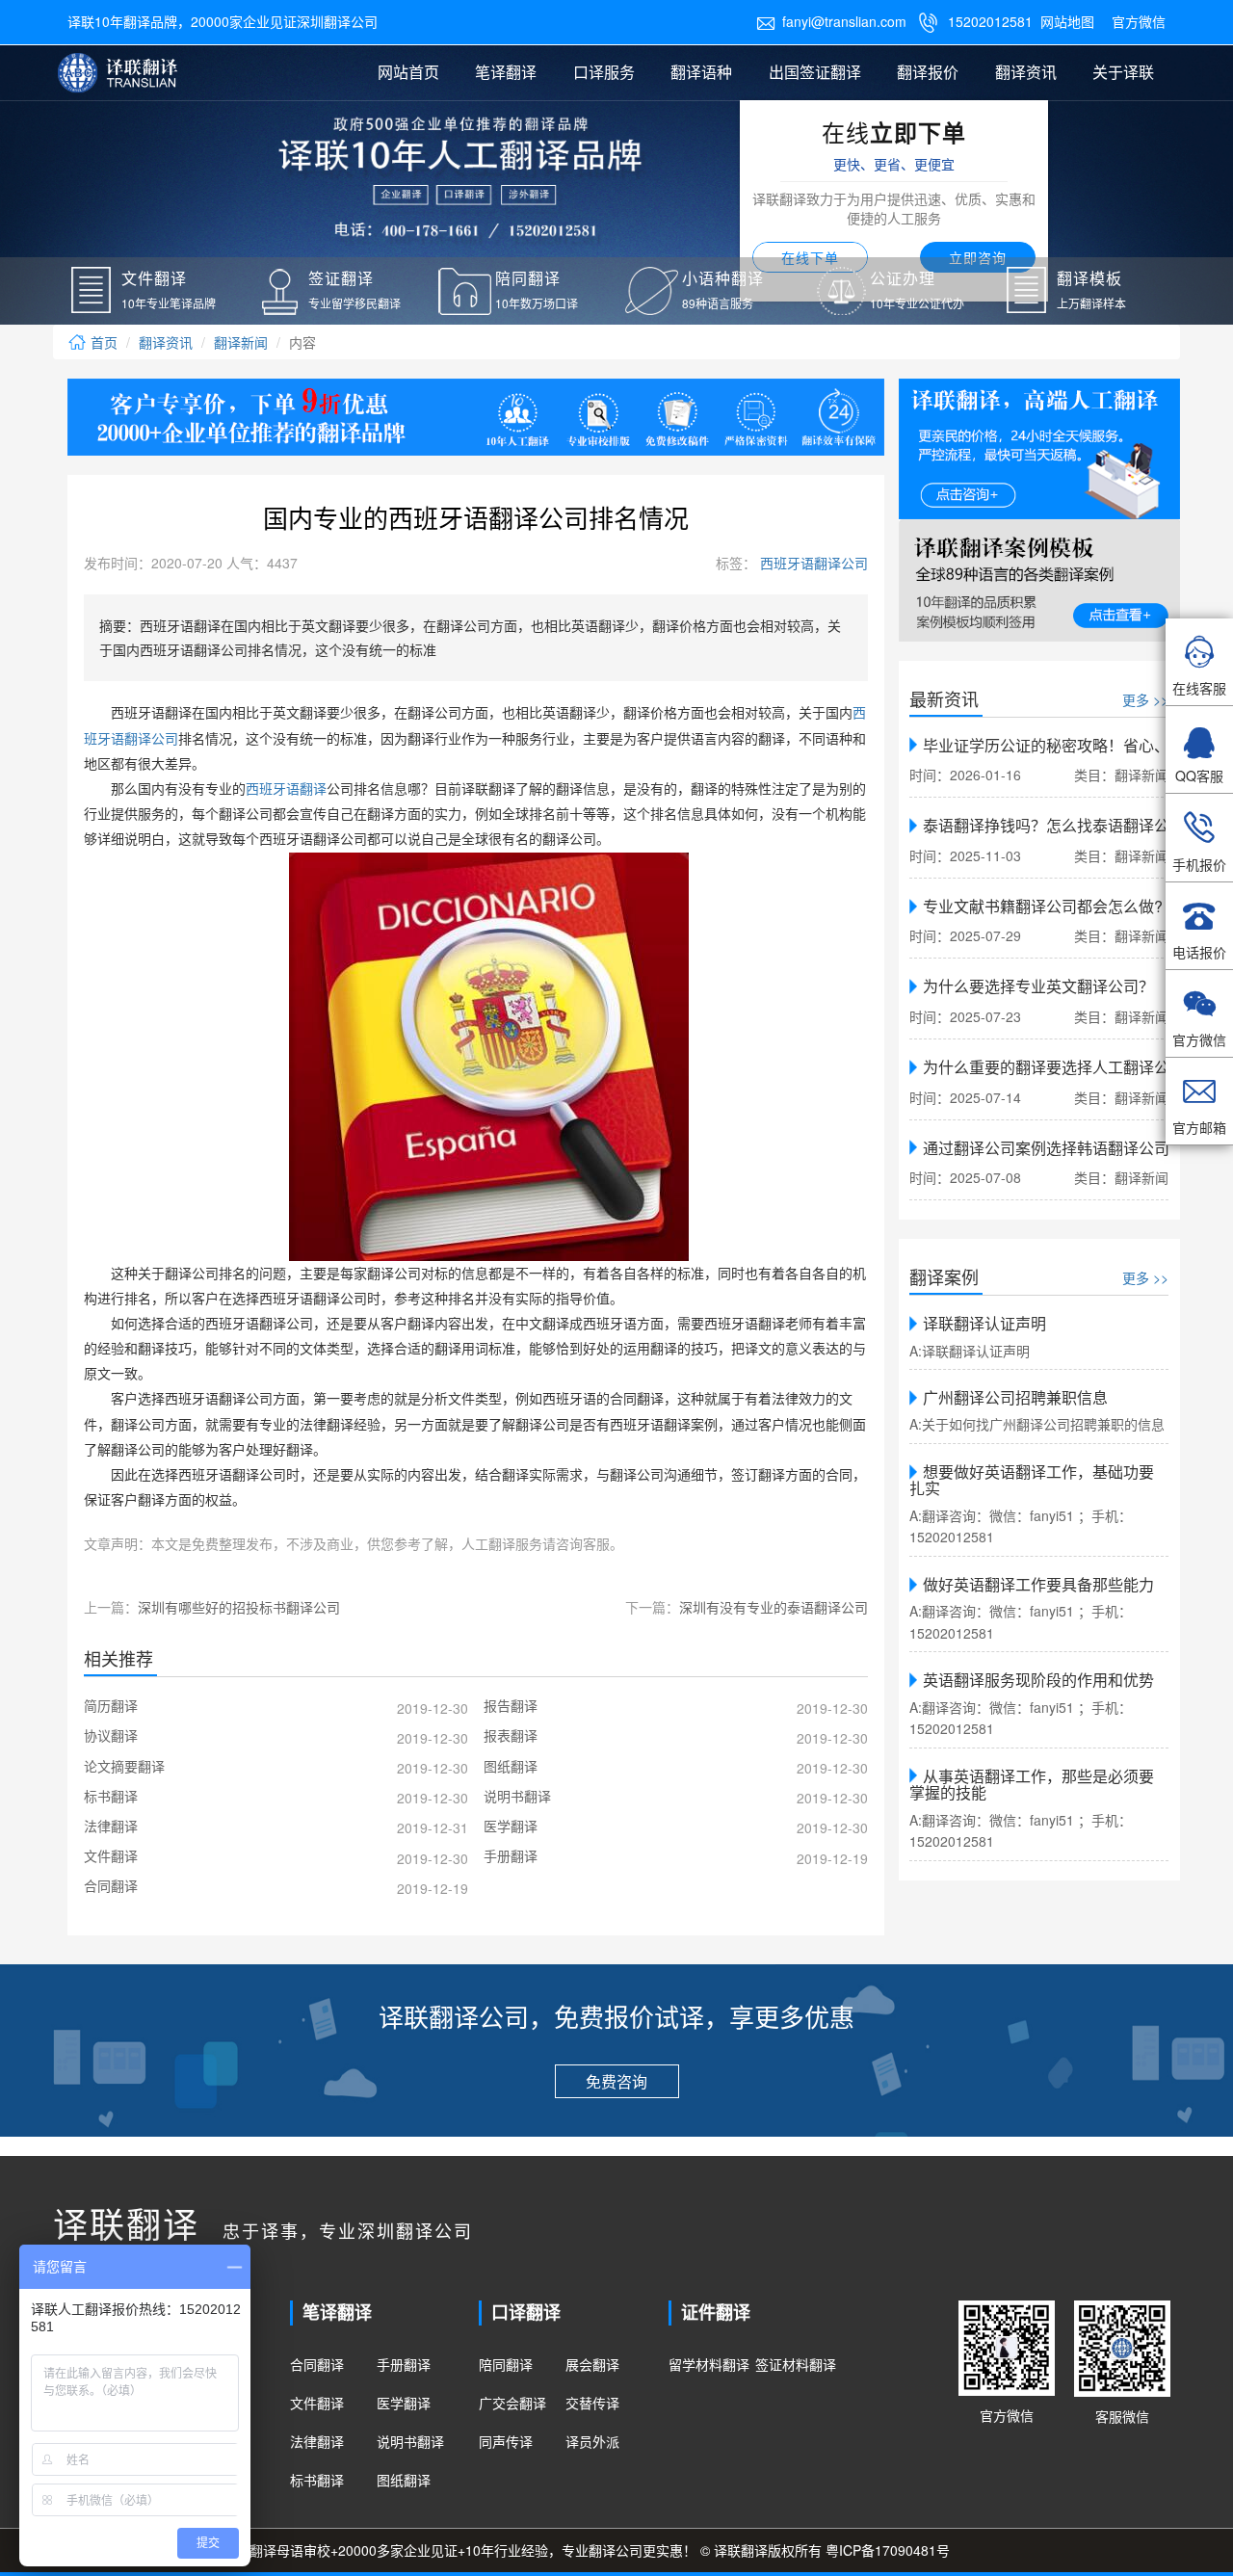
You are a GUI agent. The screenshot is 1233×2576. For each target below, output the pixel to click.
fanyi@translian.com (831, 21)
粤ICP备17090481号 (888, 2550)
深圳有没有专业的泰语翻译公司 (774, 1607)
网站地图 (1067, 21)
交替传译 (592, 2403)
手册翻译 (404, 2364)
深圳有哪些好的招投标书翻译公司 (239, 1607)
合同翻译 (317, 2364)
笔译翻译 (506, 72)
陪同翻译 (506, 2364)
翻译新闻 (241, 342)
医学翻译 (404, 2403)
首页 (102, 342)
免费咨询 (616, 2081)
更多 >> (1145, 699)
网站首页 (408, 72)
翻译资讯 (1026, 72)
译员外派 (592, 2441)
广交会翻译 (512, 2403)
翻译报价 (928, 72)
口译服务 (604, 72)
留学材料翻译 (709, 2364)
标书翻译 (317, 2480)
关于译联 (1123, 72)
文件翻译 (317, 2403)
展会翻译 (592, 2364)
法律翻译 (317, 2441)
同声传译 (506, 2441)
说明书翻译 (410, 2441)
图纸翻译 (404, 2480)
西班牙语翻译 (286, 789)
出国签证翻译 (815, 72)
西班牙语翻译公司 (812, 563)
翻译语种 (701, 72)
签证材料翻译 (796, 2364)
